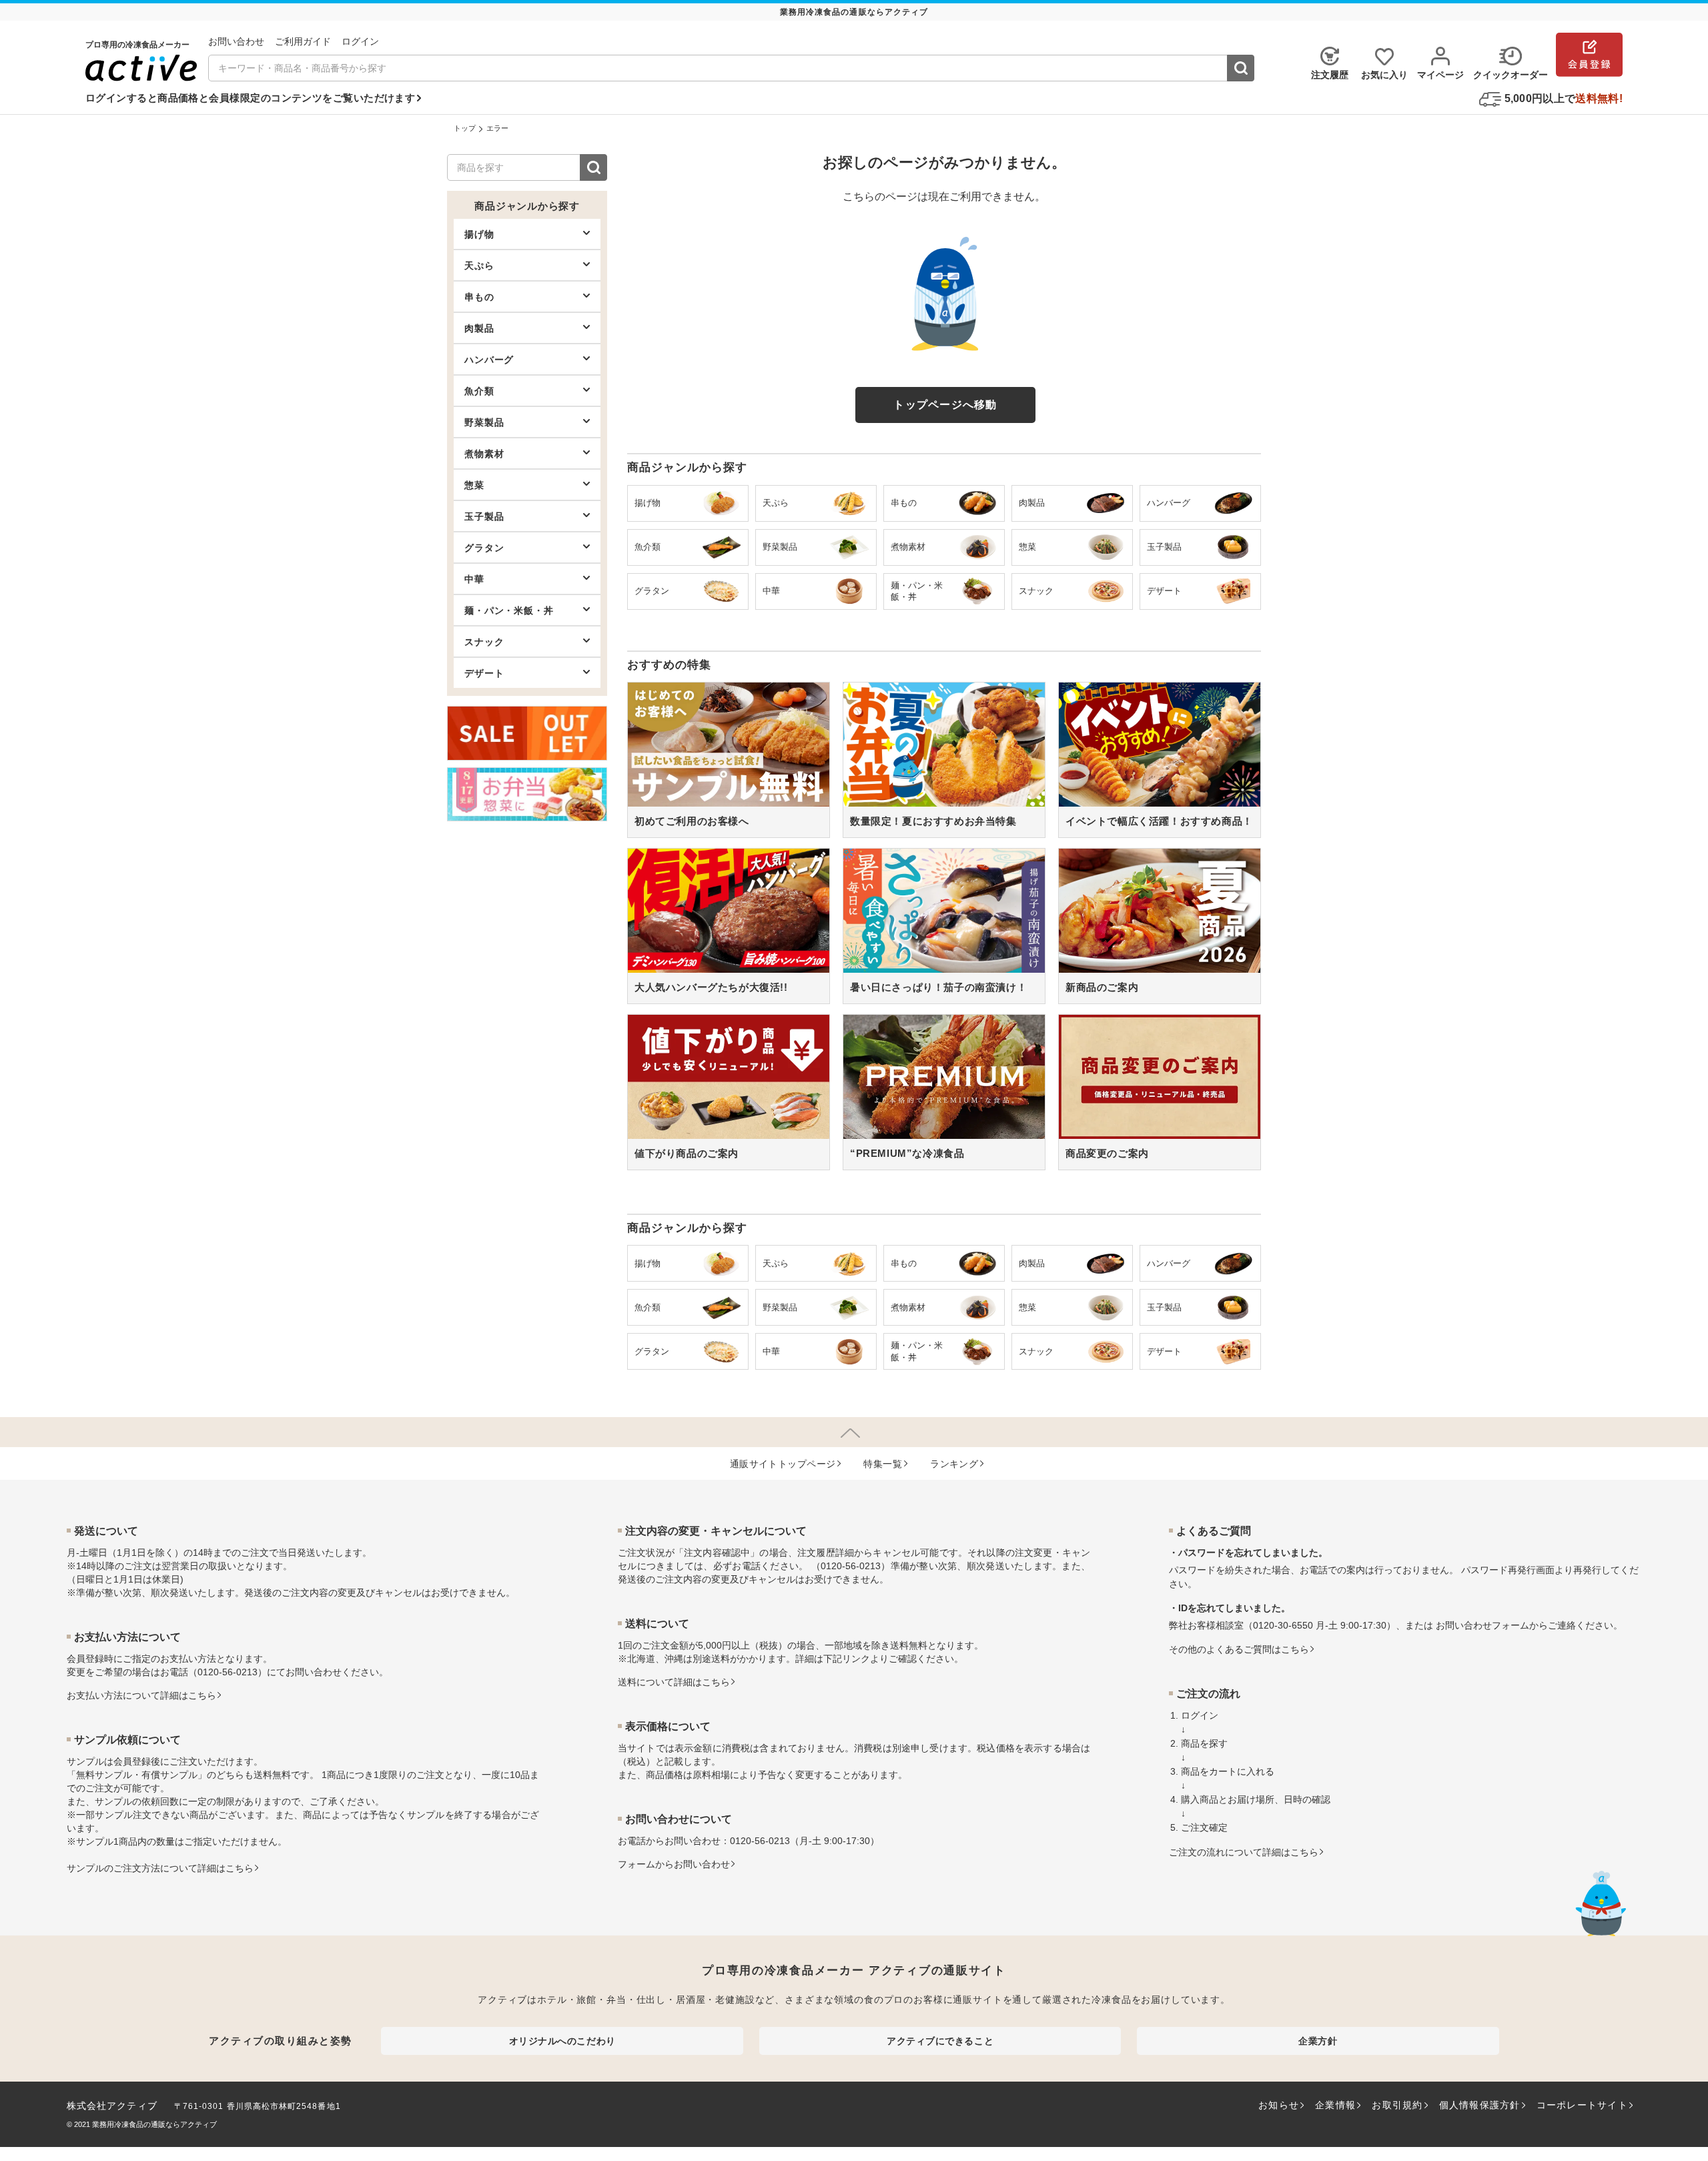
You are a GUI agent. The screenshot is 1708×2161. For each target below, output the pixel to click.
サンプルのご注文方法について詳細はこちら (160, 1868)
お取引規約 (1397, 2105)
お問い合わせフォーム (1482, 1625)
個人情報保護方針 (1480, 2105)
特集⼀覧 (883, 1464)
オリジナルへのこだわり (562, 2041)
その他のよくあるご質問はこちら (1239, 1649)
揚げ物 (479, 234)
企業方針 (1318, 2041)
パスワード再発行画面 (1508, 1570)
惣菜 (474, 485)
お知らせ (1279, 2105)
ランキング (954, 1464)
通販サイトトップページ (783, 1464)
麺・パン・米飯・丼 (509, 610)
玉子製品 (484, 516)
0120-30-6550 (1283, 1625)
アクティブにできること (940, 2041)
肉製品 (479, 328)
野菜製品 (484, 422)
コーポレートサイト (1582, 2105)
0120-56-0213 (228, 1672)
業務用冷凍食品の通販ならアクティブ (154, 2124)
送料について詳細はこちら (674, 1682)
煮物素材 (484, 454)
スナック (484, 642)
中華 (474, 579)
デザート (484, 673)
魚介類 (479, 391)
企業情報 (1335, 2105)
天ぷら (479, 266)
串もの (479, 297)
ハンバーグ (489, 360)
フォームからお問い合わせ (674, 1864)
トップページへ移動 (945, 405)
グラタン (484, 548)
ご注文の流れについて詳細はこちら (1244, 1852)
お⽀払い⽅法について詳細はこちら (141, 1695)
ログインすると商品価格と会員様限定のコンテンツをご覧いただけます (250, 98)
